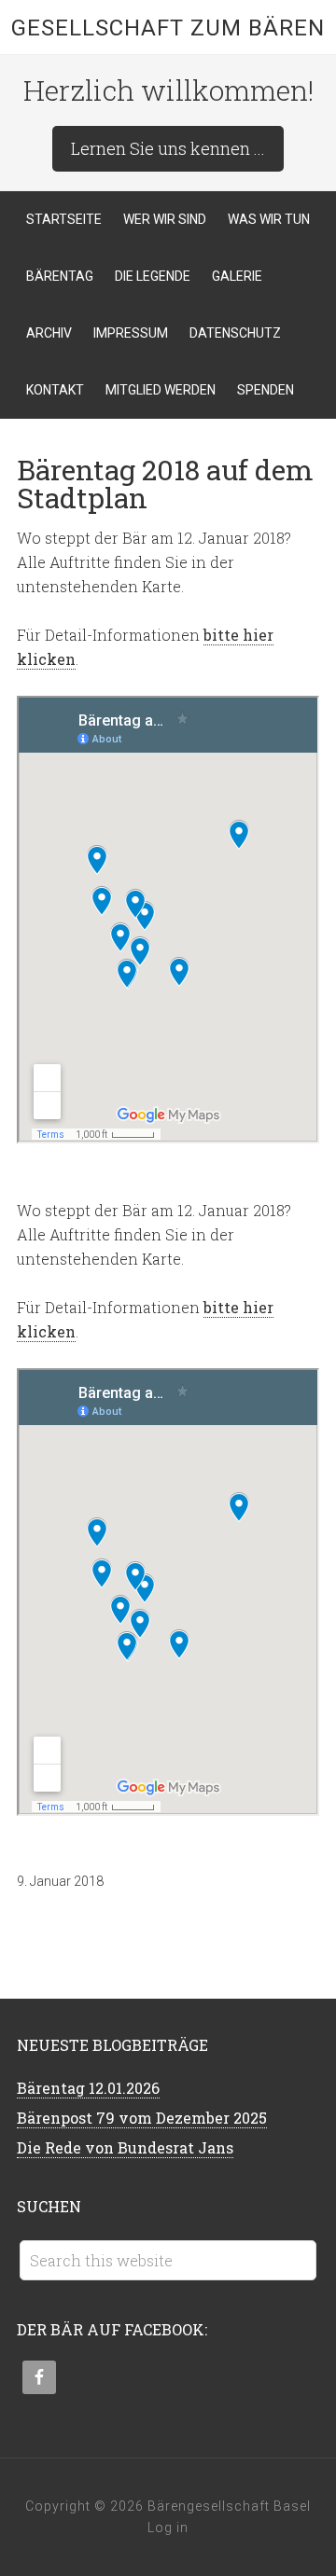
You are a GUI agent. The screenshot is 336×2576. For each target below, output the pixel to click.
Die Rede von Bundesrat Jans (125, 2147)
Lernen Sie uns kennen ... (168, 148)
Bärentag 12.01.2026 (88, 2088)
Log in (168, 2528)
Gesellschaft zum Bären (168, 28)
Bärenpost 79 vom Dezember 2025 (142, 2118)
